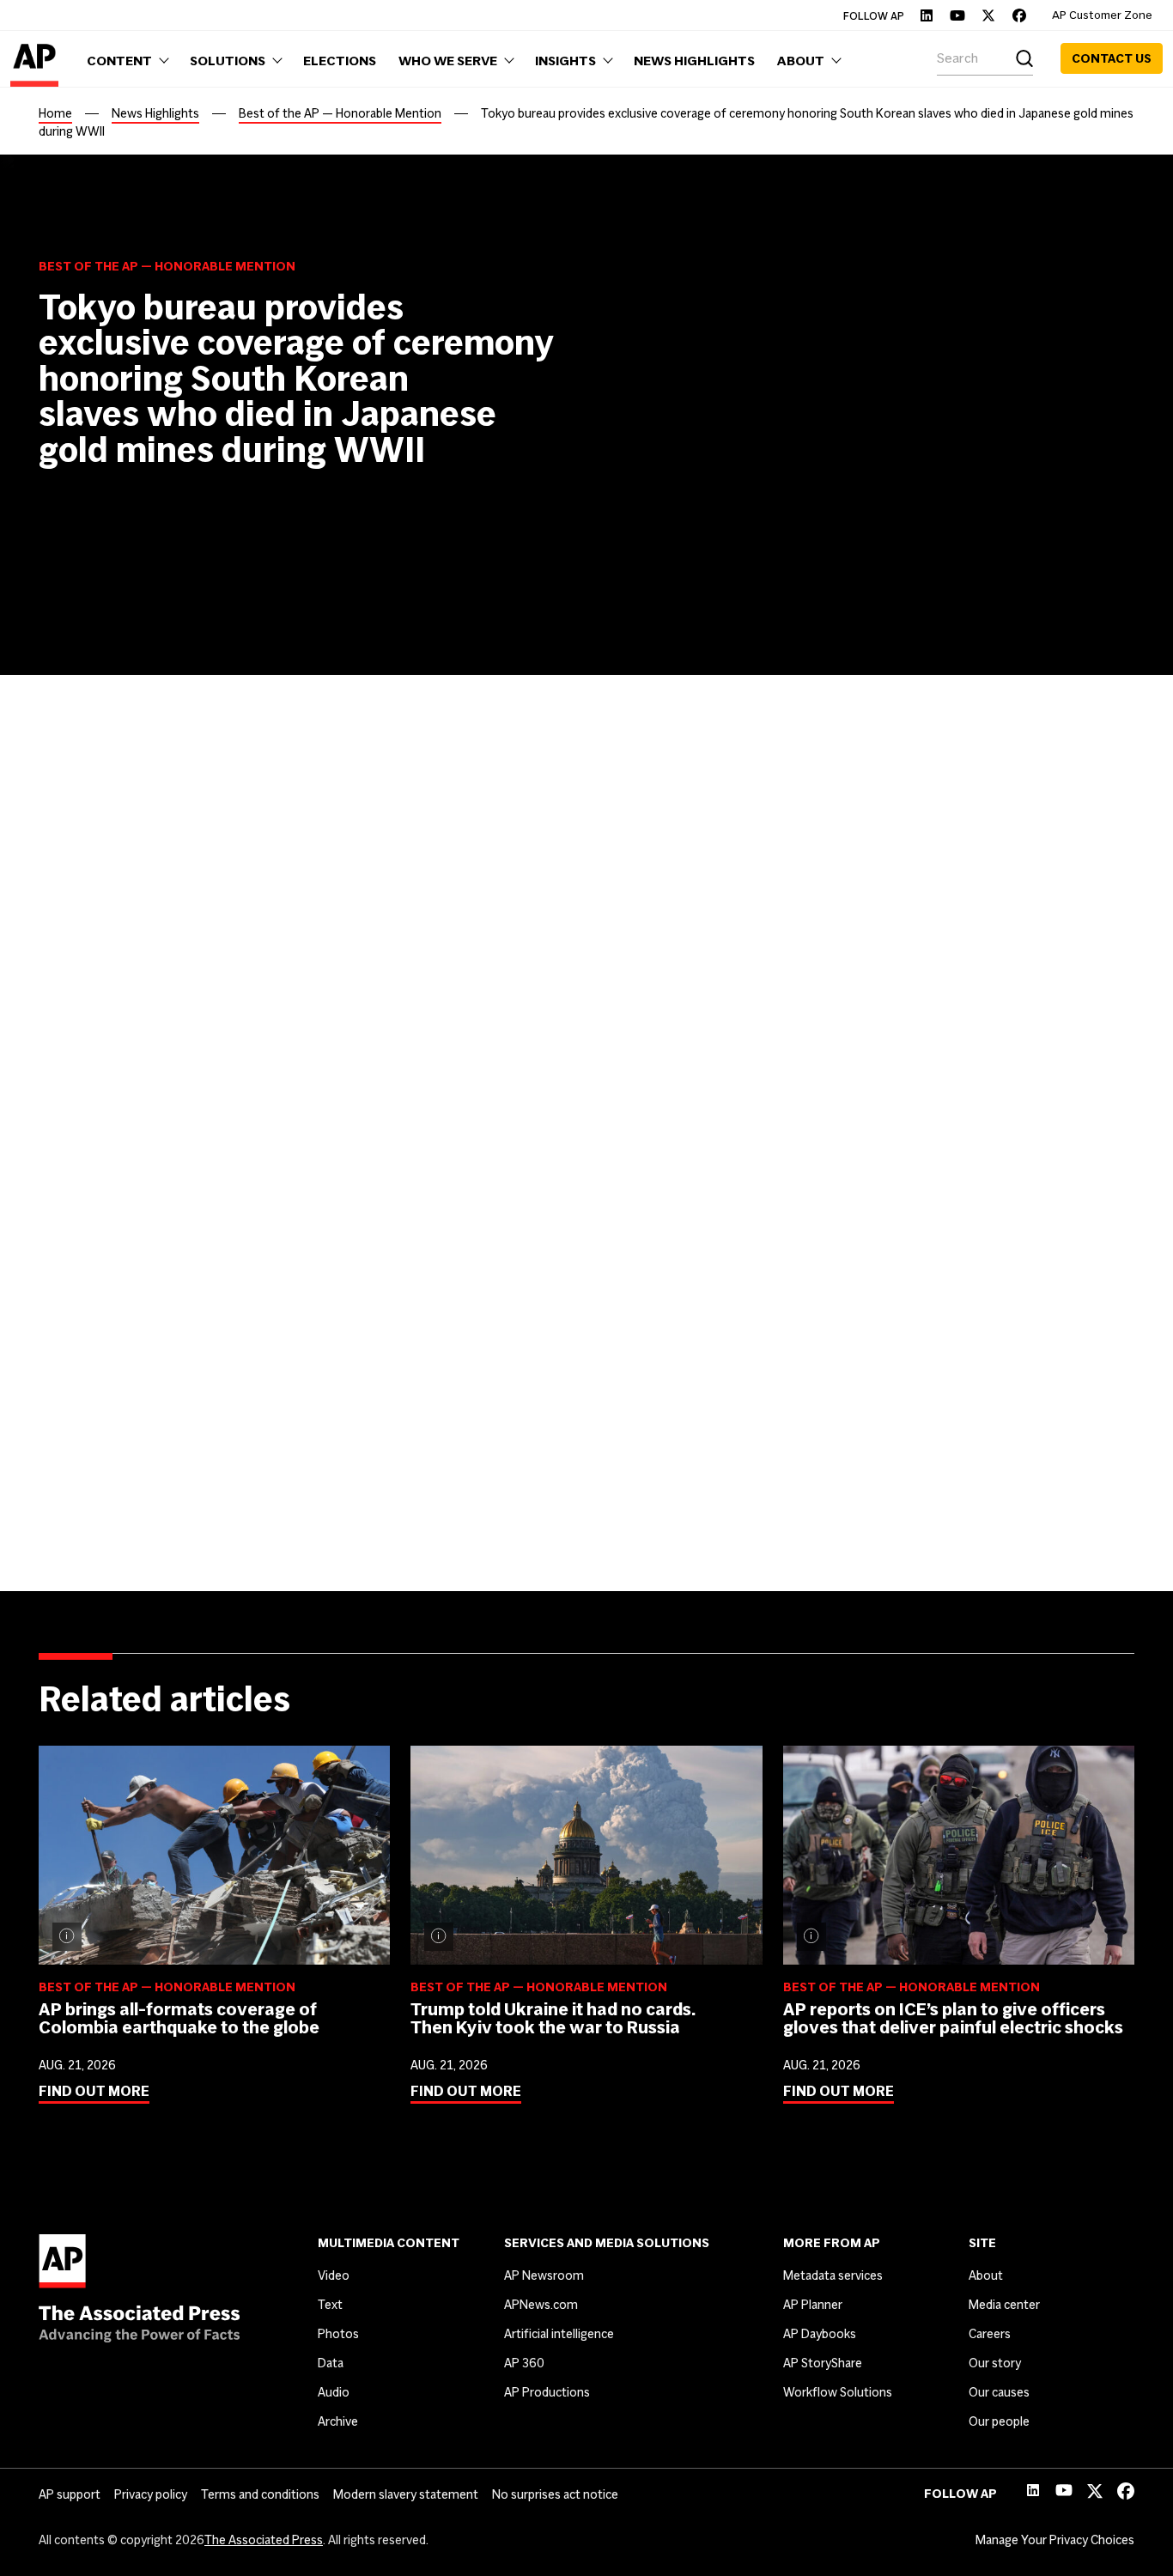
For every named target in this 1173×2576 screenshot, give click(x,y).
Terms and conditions (260, 2494)
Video (334, 2275)
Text (330, 2305)
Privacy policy (151, 2494)
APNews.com (541, 2305)
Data (331, 2363)
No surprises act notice (555, 2494)
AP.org (516, 1288)
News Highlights (155, 113)
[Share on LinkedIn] (125, 891)
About (986, 2275)
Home (55, 113)
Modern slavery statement (406, 2494)
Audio (334, 2392)
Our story (995, 2363)
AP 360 (524, 2363)
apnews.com (698, 1356)
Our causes (999, 2392)
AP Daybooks (820, 2334)
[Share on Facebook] (49, 891)
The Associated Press (264, 2540)
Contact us (1112, 58)
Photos (338, 2334)
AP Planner (813, 2305)
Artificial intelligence (559, 2334)
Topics (79, 1351)
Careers (990, 2334)
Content (86, 1255)
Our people (999, 2421)
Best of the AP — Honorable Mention (340, 113)
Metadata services (833, 2275)
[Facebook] (1019, 15)
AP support (70, 2494)
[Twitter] (988, 15)
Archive (338, 2421)
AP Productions (547, 2392)
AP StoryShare (823, 2363)
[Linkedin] (927, 15)
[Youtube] (957, 15)
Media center (1004, 2305)
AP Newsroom (544, 2275)
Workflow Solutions (838, 2392)
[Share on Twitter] (87, 891)
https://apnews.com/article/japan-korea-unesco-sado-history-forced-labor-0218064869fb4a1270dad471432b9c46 (680, 1513)
